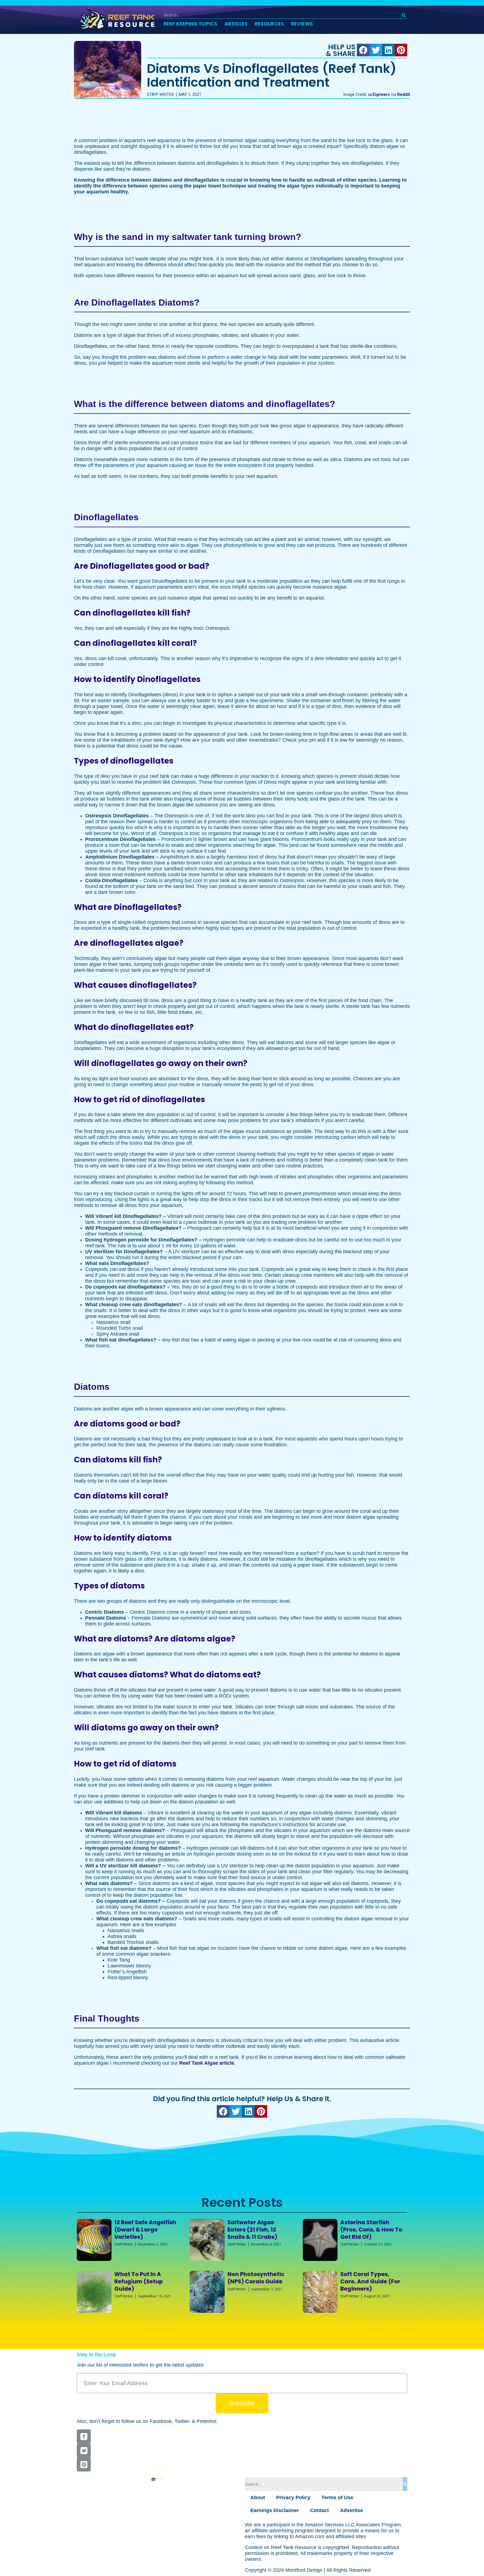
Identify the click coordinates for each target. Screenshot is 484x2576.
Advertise (352, 2510)
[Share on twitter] (376, 50)
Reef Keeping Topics (190, 24)
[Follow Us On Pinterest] (84, 2464)
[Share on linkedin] (388, 50)
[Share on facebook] (363, 50)
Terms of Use (337, 2498)
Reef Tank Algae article (207, 2063)
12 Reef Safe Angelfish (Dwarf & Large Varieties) (145, 2229)
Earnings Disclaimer (275, 2510)
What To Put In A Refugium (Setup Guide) (139, 2281)
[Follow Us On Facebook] (84, 2436)
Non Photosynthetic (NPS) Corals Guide (256, 2278)
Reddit (404, 95)
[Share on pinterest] (401, 50)
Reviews (302, 24)
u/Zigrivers (379, 95)
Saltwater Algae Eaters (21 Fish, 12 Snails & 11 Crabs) (252, 2229)
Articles (236, 24)
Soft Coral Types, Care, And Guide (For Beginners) (370, 2281)
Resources (269, 24)
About (258, 2498)
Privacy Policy (293, 2498)
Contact (319, 2510)
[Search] (404, 15)
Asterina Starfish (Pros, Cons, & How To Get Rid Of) (371, 2229)
